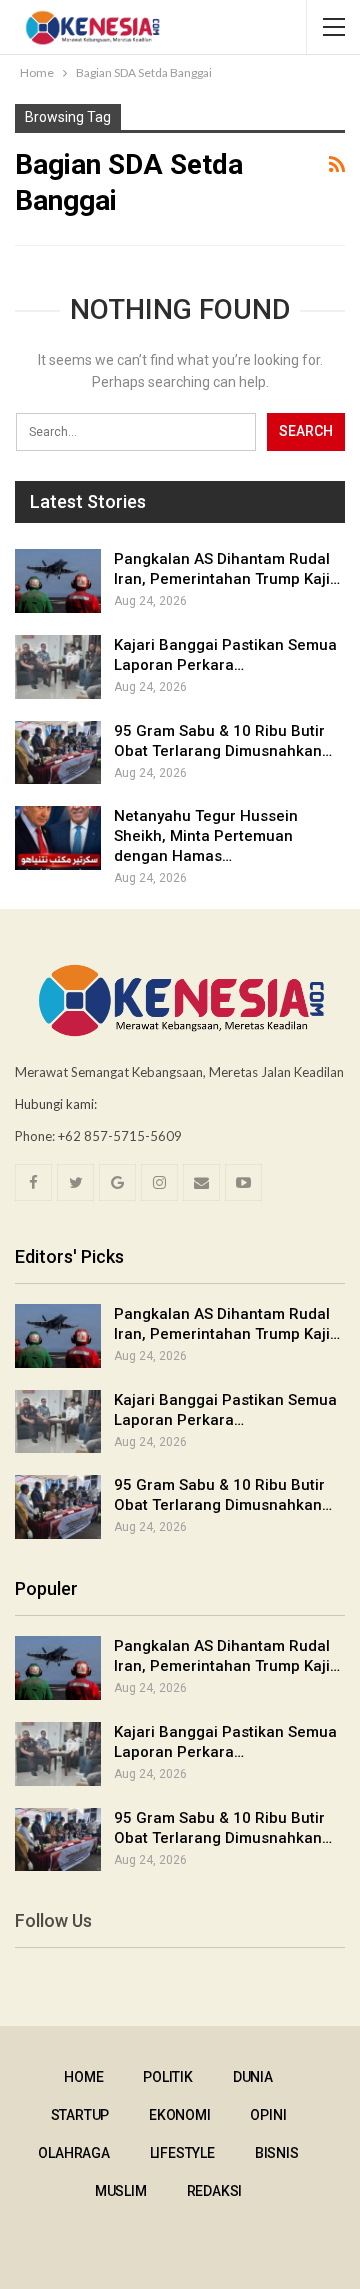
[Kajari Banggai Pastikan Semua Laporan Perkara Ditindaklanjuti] (58, 667)
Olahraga (73, 2153)
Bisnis (277, 2153)
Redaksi (215, 2191)
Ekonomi (180, 2115)
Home (83, 2077)
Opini (268, 2115)
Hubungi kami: (56, 1104)
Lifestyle (182, 2153)
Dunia (253, 2077)
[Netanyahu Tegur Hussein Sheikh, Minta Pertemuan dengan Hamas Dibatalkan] (58, 838)
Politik (168, 2077)
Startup (80, 2115)
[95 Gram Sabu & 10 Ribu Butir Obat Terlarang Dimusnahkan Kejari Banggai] (58, 753)
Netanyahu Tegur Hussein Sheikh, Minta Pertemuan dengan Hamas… (206, 836)
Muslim (121, 2191)
